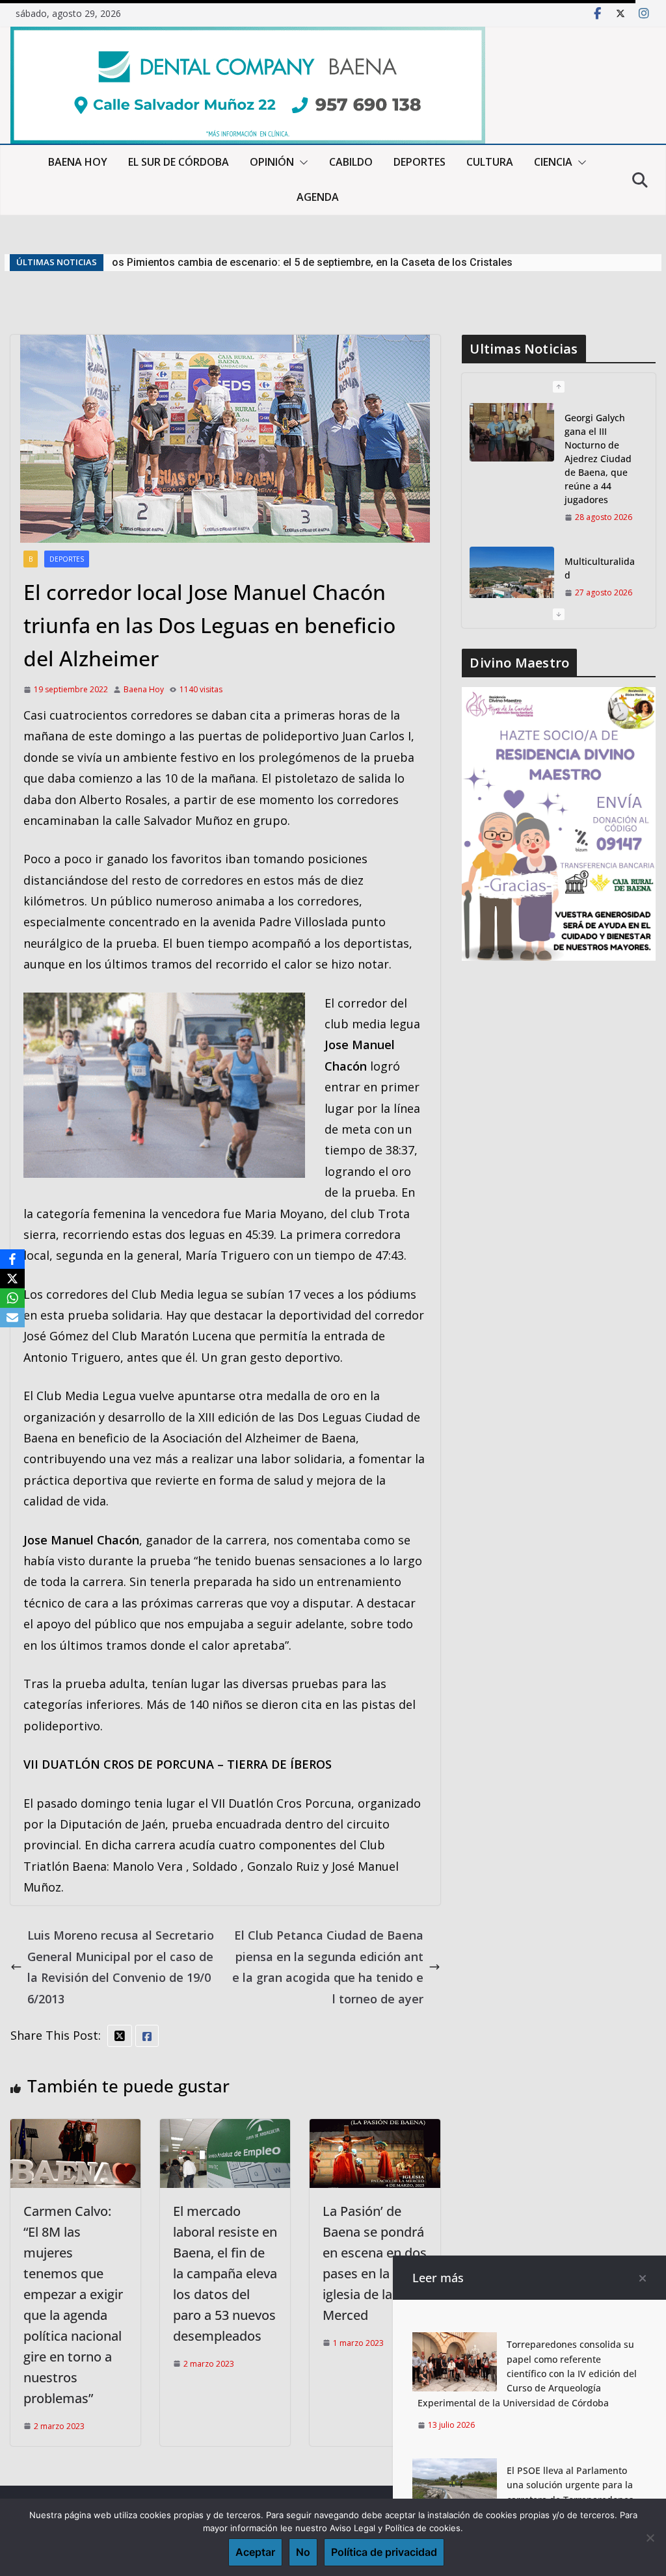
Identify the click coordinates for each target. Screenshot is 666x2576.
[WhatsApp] (12, 1298)
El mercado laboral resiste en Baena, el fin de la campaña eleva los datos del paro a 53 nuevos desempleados (225, 2273)
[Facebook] (12, 1259)
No (303, 2552)
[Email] (12, 1318)
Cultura (490, 162)
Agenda (318, 197)
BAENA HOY (78, 162)
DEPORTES (420, 162)
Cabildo (351, 162)
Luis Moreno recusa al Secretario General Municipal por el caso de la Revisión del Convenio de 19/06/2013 (121, 1967)
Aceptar (255, 2552)
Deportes (67, 559)
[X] (12, 1279)
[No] (650, 2538)
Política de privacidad (384, 2552)
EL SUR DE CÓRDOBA (179, 162)
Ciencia (553, 162)
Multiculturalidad (600, 568)
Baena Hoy (144, 689)
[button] (301, 163)
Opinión (272, 162)
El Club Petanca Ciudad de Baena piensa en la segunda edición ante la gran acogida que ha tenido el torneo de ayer (328, 1967)
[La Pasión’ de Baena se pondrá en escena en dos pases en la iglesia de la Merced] (375, 2129)
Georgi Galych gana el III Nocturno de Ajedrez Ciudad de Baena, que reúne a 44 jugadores (324, 262)
